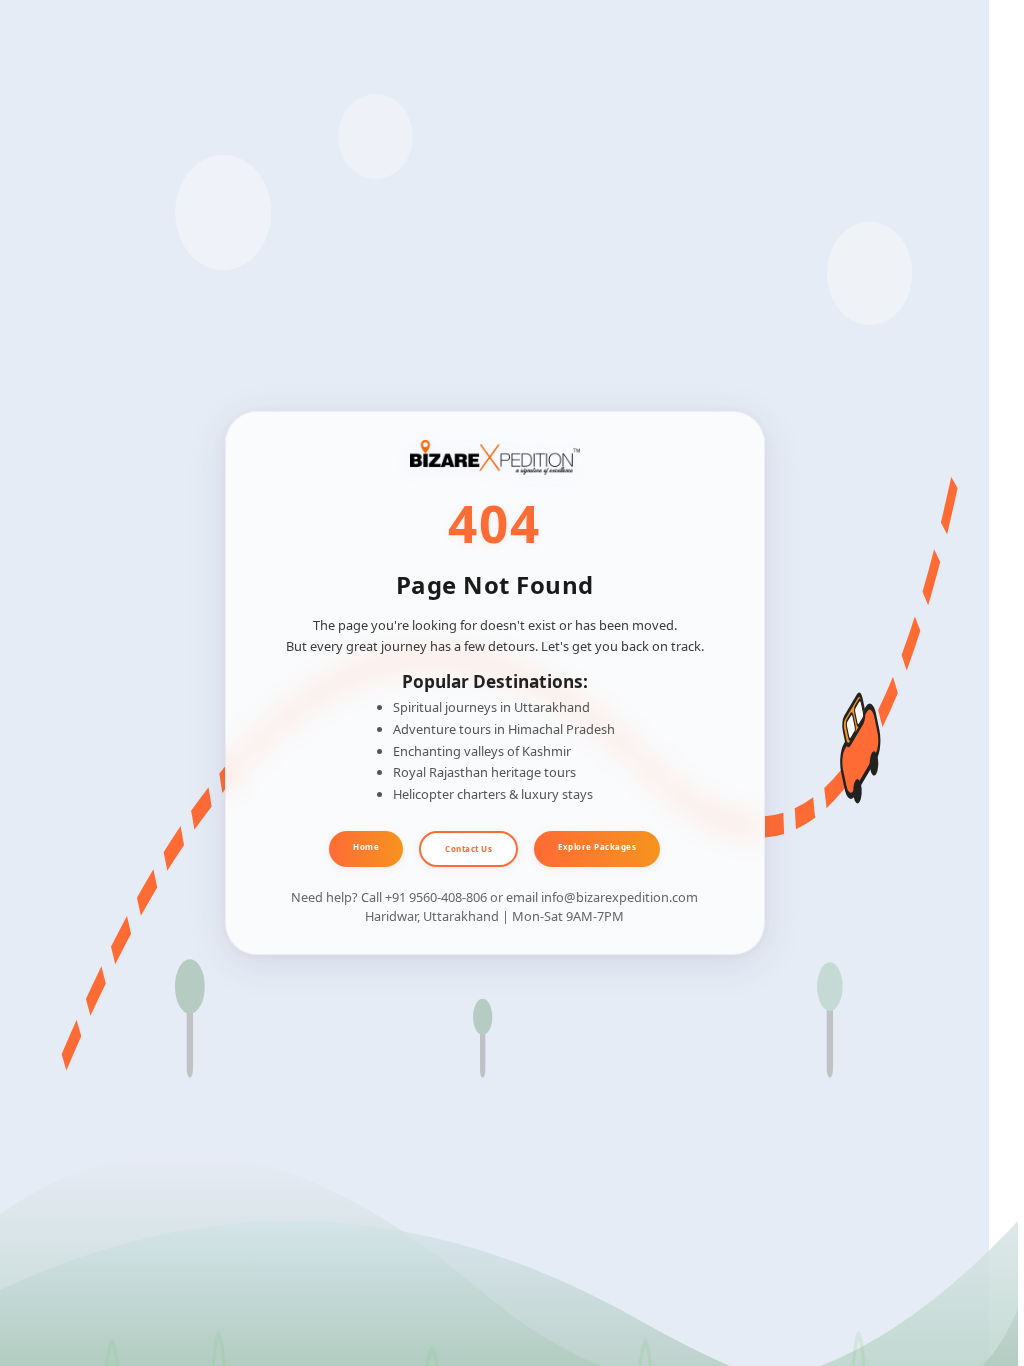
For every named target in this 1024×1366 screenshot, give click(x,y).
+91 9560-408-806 (436, 897)
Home (366, 846)
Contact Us (468, 848)
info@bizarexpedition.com (619, 897)
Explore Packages (597, 846)
